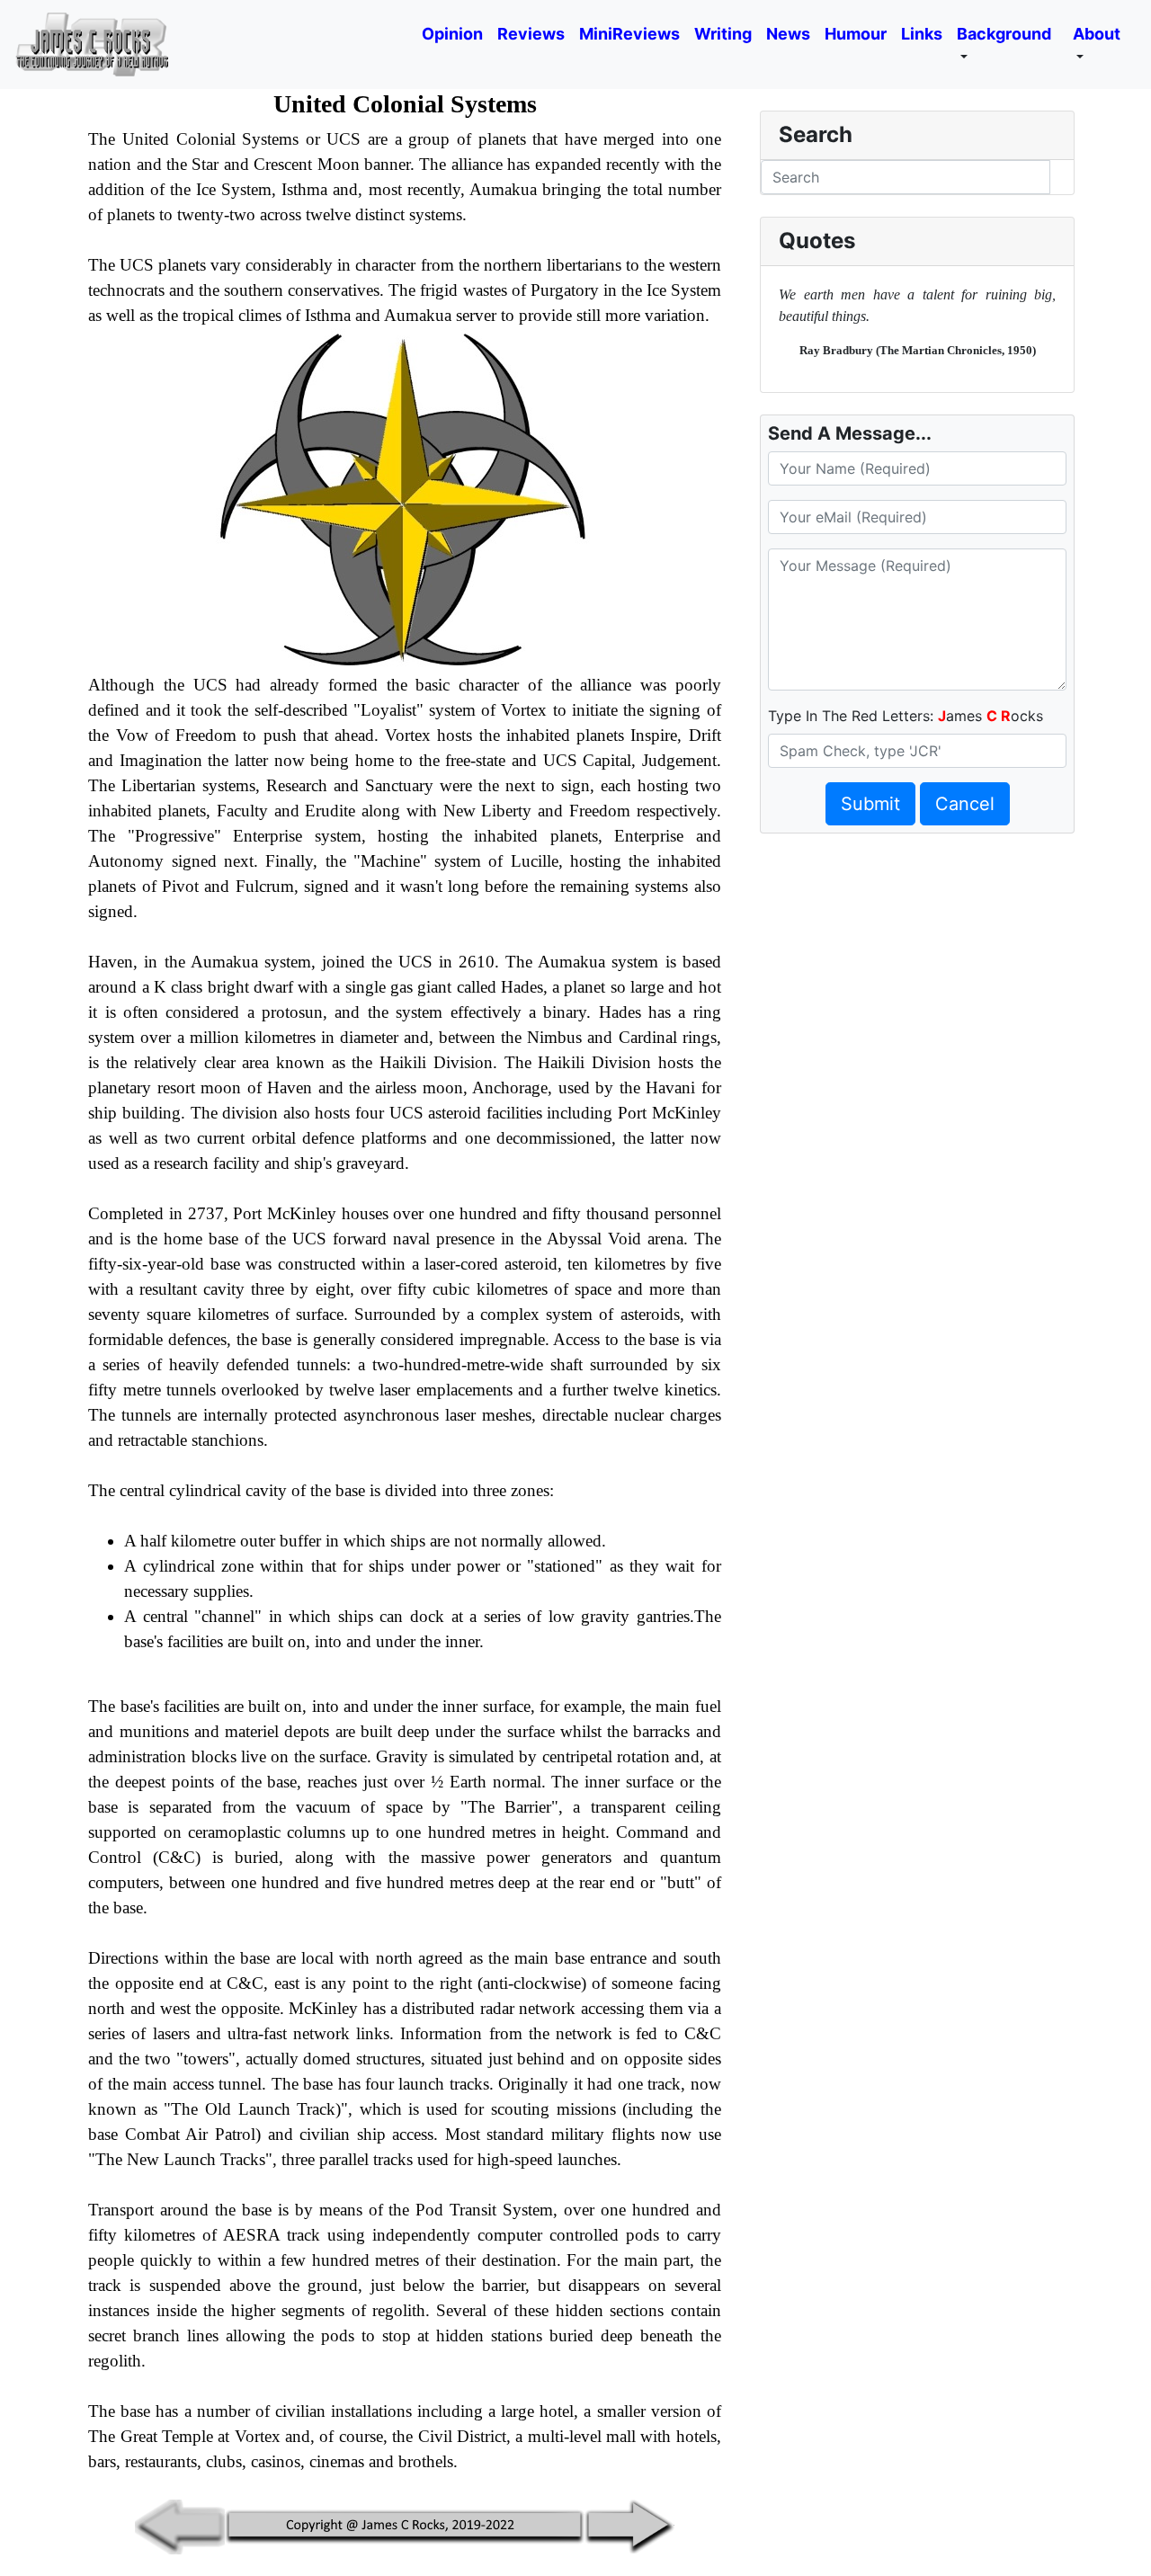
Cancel (965, 804)
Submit (870, 804)
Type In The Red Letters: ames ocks (906, 716)
